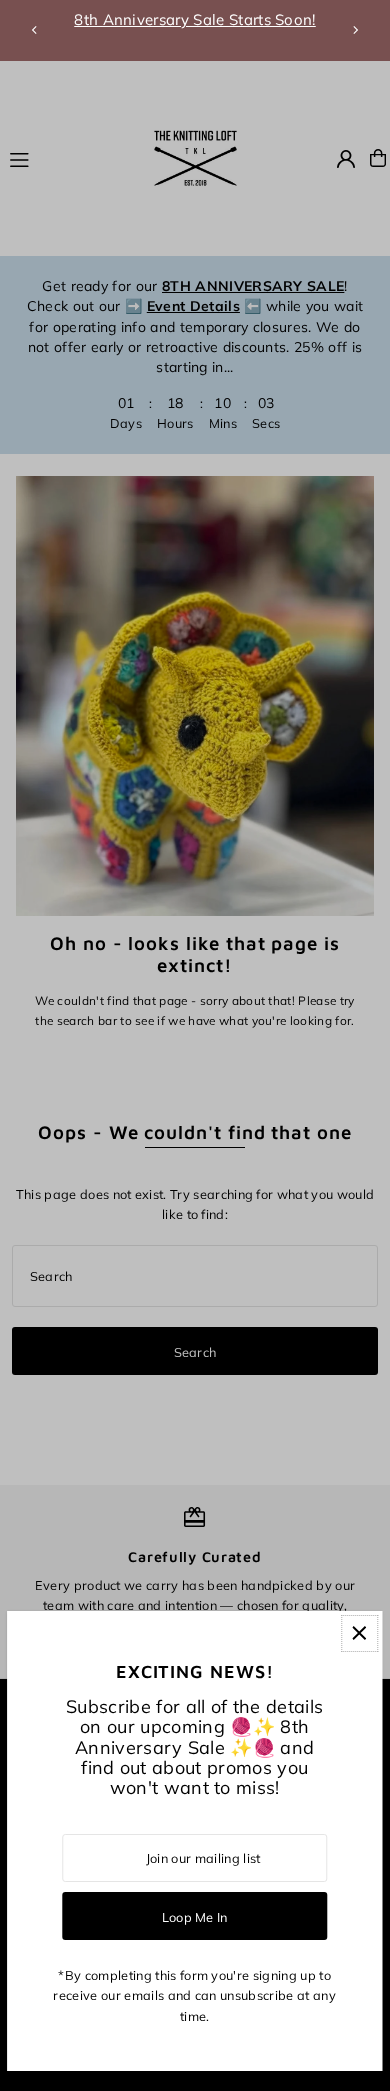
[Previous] (35, 30)
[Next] (355, 30)
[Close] (359, 1633)
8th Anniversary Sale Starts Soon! (195, 19)
